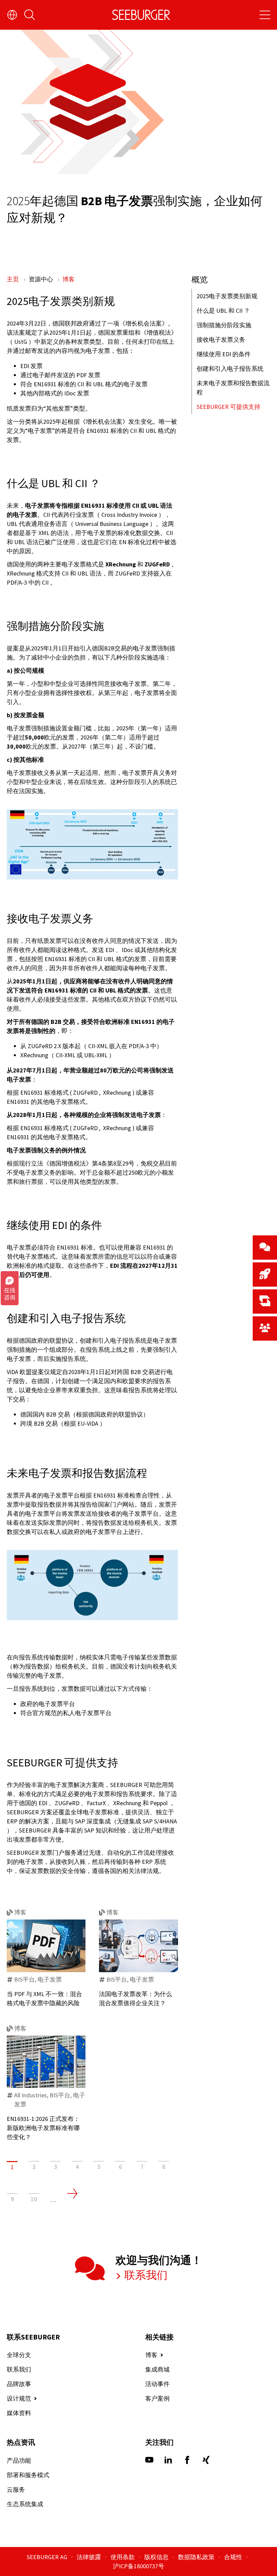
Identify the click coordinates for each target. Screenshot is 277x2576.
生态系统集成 (25, 2504)
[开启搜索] (30, 15)
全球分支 (19, 2355)
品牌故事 (19, 2384)
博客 (69, 279)
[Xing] (206, 2462)
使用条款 (123, 2557)
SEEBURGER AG (48, 2557)
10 (34, 2199)
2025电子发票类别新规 (227, 296)
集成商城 (157, 2369)
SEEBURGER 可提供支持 (229, 407)
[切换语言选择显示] (12, 15)
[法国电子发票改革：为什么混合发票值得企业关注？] (138, 1946)
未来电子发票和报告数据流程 (233, 388)
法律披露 (90, 2557)
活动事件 (157, 2384)
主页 (14, 279)
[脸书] (187, 2462)
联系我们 (145, 2275)
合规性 (234, 2557)
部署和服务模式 (28, 2475)
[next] (72, 2193)
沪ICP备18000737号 (138, 2566)
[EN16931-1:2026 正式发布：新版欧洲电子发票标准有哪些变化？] (46, 2062)
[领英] (168, 2462)
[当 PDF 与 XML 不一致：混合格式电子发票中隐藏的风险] (46, 1946)
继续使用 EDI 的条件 (224, 354)
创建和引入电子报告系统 (230, 369)
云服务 (16, 2489)
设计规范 (19, 2398)
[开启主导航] (265, 15)
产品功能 (19, 2460)
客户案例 (157, 2398)
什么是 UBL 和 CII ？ (223, 311)
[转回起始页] (141, 15)
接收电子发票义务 (221, 340)
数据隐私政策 (197, 2557)
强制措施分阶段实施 (224, 325)
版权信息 (157, 2557)
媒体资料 (19, 2413)
